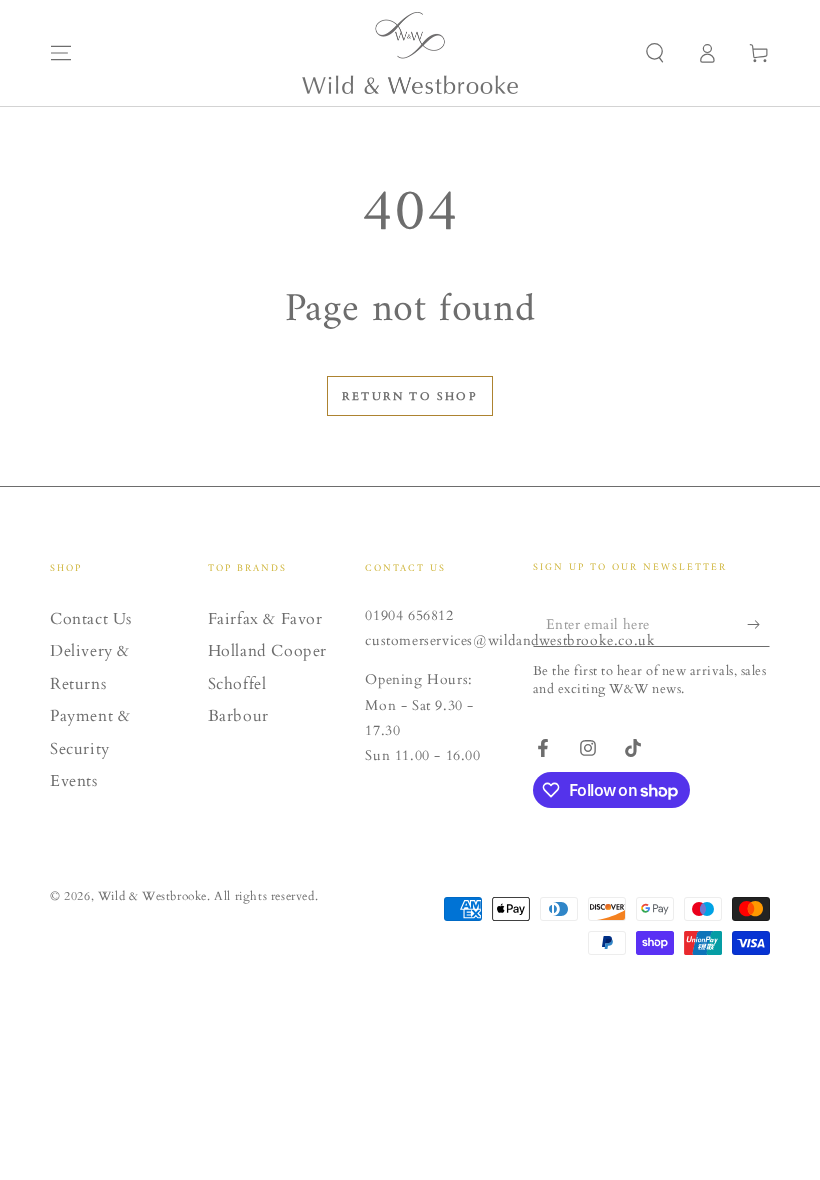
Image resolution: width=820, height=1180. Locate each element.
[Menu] (61, 53)
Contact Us (91, 619)
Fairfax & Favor (265, 619)
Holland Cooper (267, 651)
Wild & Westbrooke (152, 896)
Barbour (238, 716)
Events (74, 781)
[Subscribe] (758, 624)
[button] (655, 53)
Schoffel (237, 684)
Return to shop (410, 396)
